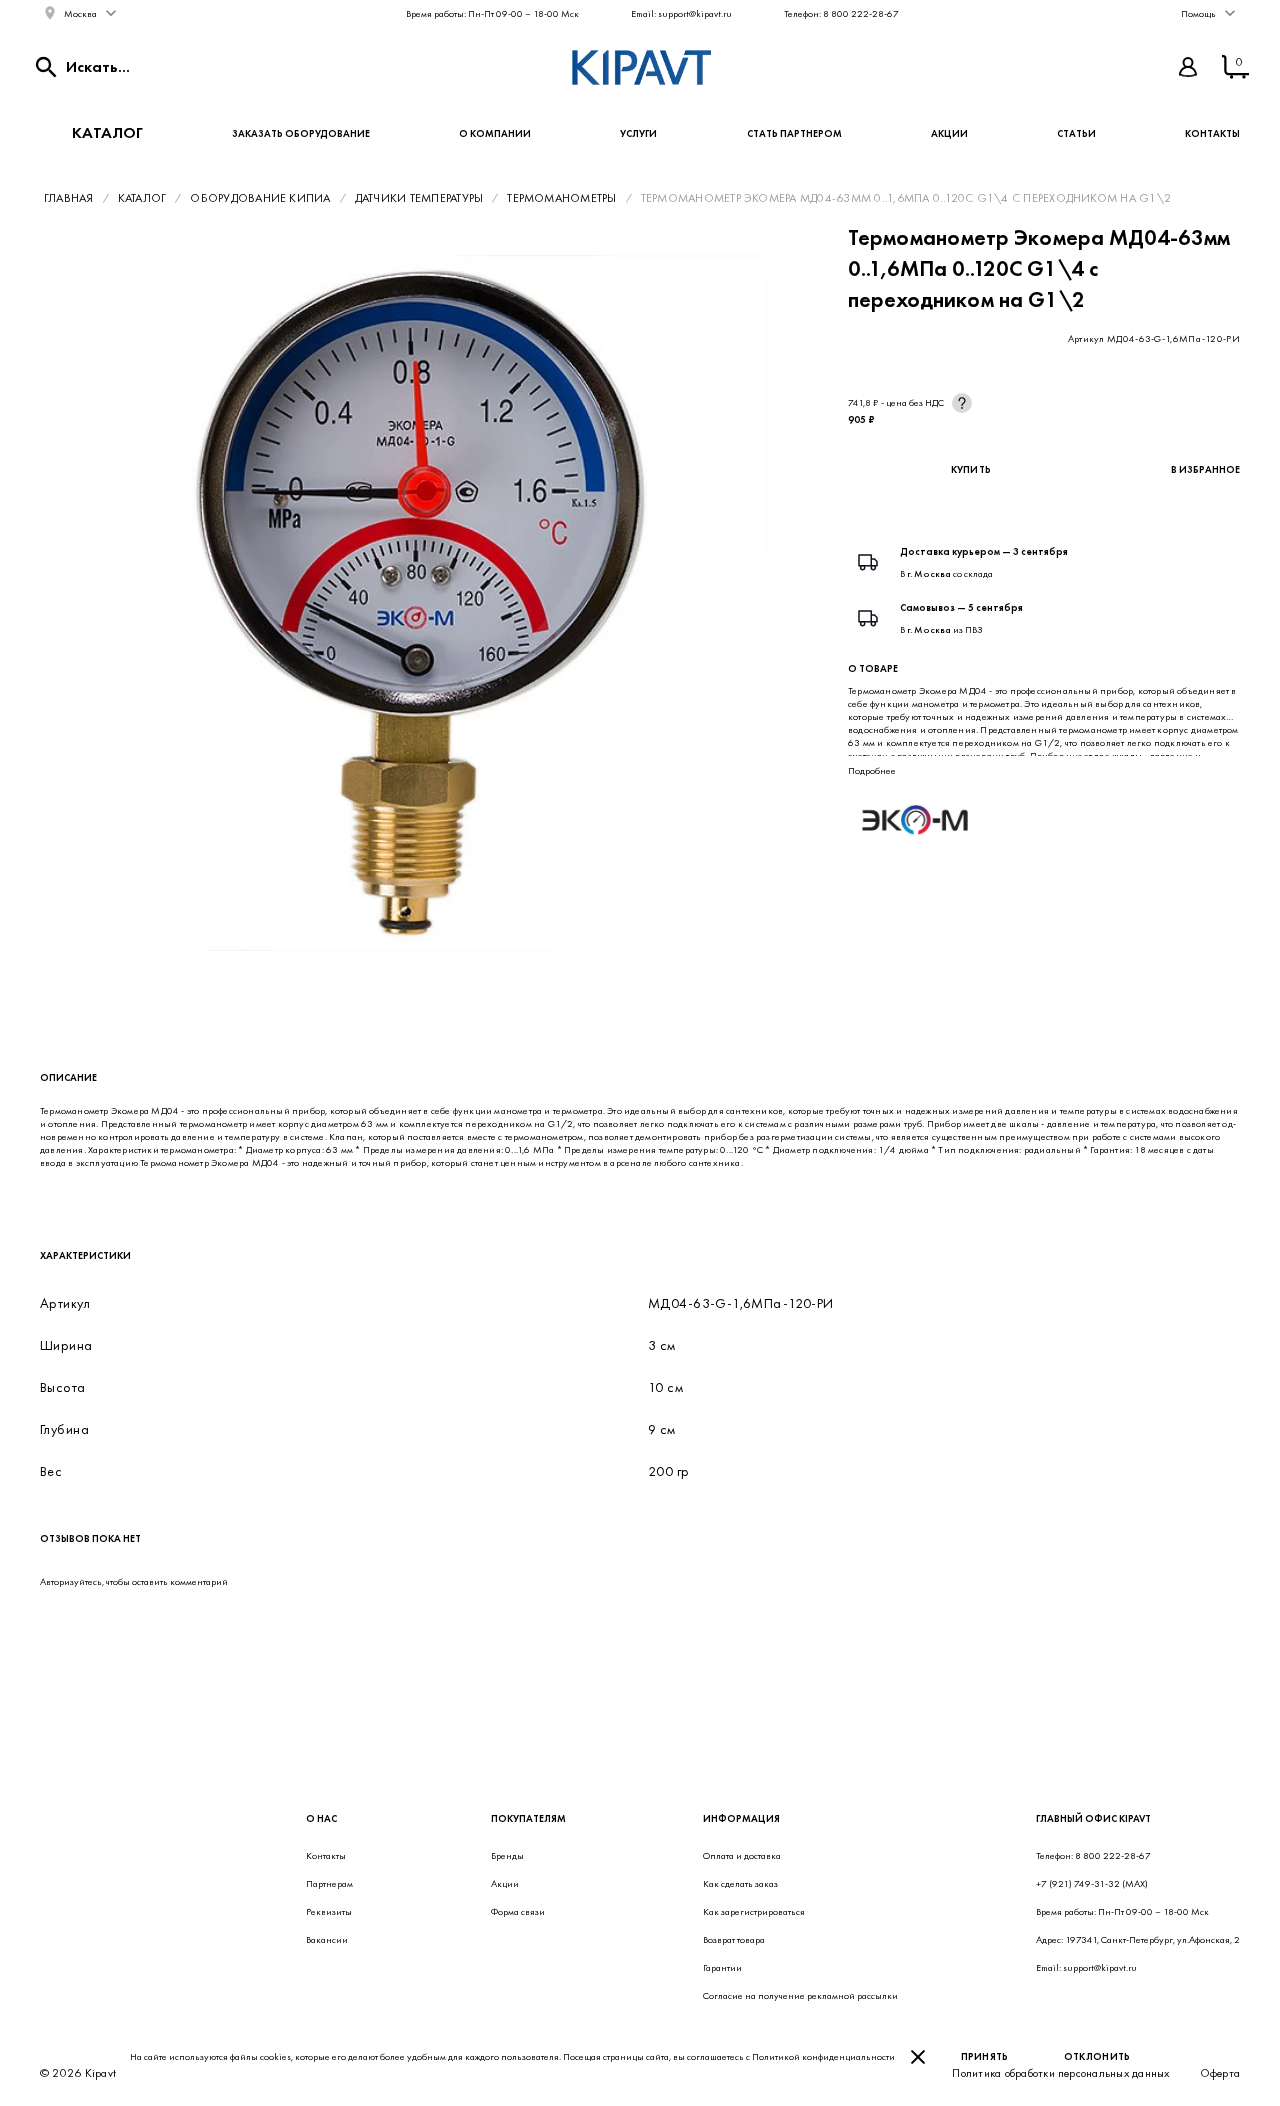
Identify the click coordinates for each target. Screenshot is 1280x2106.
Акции (949, 133)
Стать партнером (794, 133)
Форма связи (518, 1911)
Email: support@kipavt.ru (681, 13)
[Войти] (1188, 67)
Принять (985, 2056)
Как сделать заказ (740, 1883)
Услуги (638, 133)
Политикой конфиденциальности (823, 2056)
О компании (495, 133)
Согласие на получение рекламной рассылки (800, 1995)
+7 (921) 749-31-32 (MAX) (1092, 1883)
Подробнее (872, 770)
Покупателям (528, 1818)
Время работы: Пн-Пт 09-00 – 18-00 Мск (492, 13)
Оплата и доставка (742, 1855)
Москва (80, 13)
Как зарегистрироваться (754, 1911)
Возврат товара (734, 1939)
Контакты (1212, 133)
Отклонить (1097, 2056)
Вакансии (327, 1939)
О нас (321, 1818)
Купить (971, 469)
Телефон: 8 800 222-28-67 (841, 13)
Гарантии (722, 1967)
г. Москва (929, 573)
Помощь (1198, 13)
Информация (741, 1818)
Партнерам (329, 1883)
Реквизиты (329, 1911)
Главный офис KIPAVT (1093, 1818)
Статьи (1076, 133)
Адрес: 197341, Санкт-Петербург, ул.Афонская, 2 (1138, 1939)
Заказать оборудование (301, 133)
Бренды (507, 1855)
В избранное (1205, 469)
